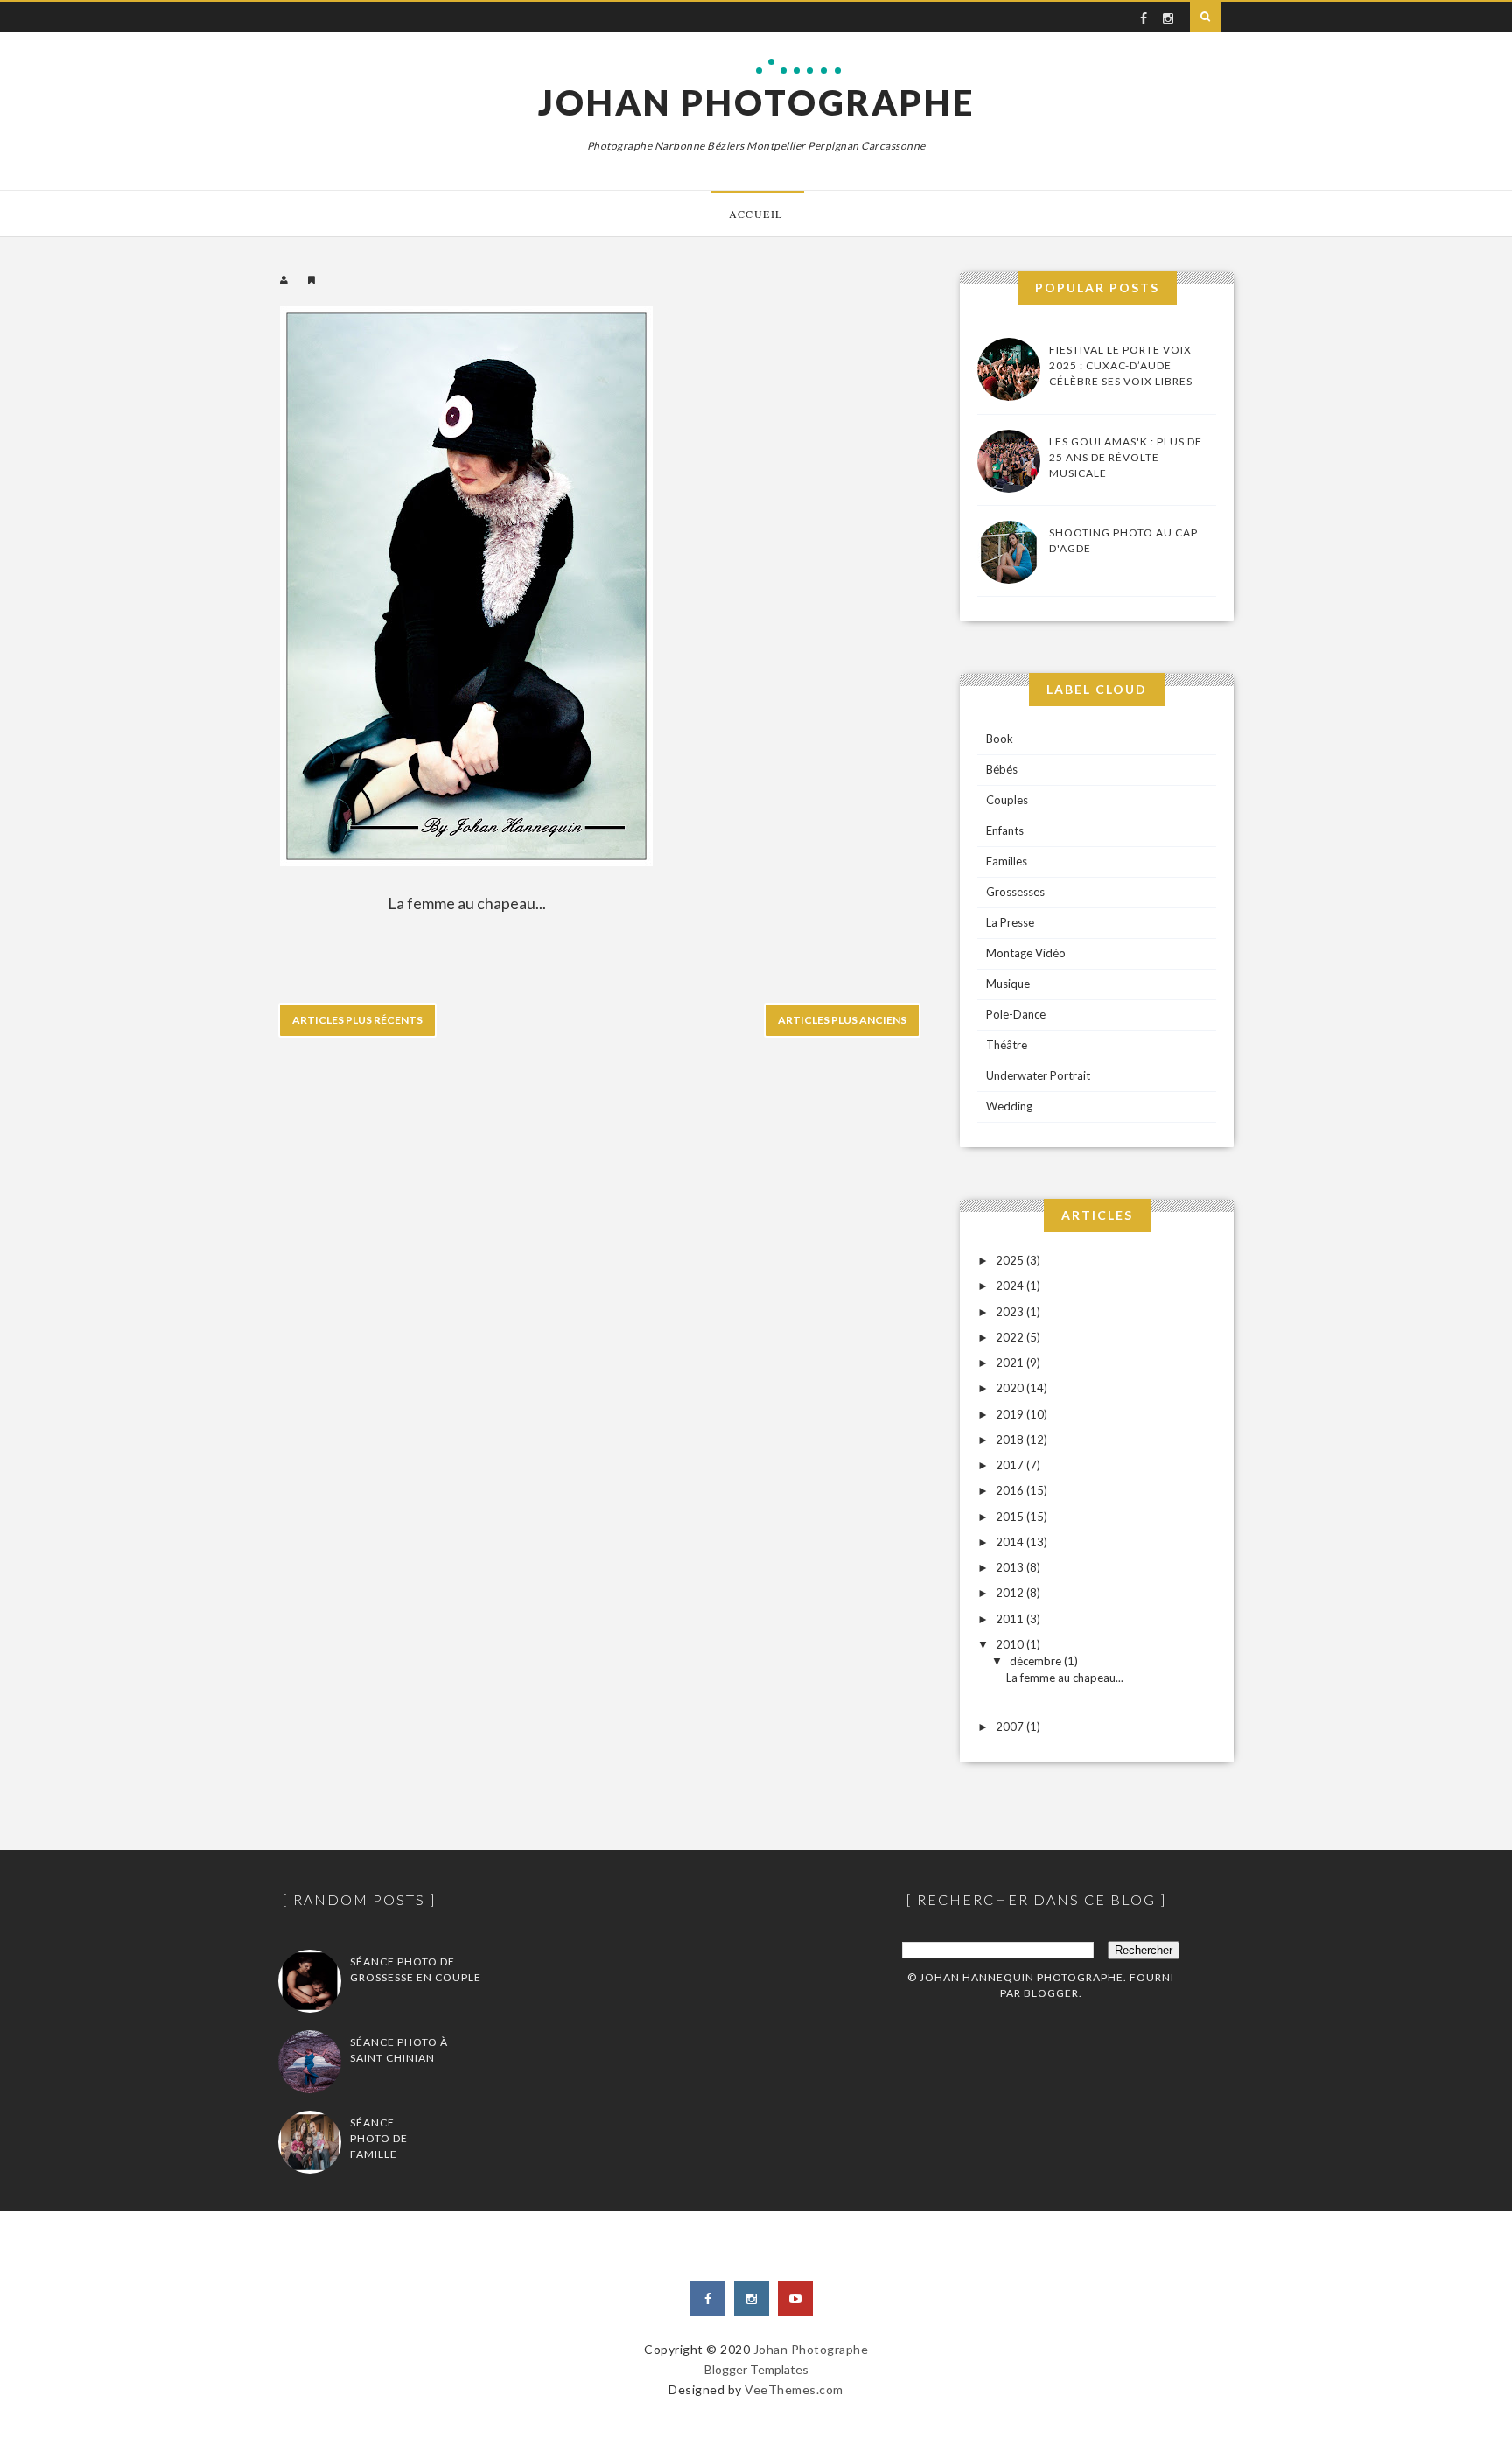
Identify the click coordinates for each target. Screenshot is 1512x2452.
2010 (1011, 1644)
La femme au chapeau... (1065, 1678)
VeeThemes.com (794, 2389)
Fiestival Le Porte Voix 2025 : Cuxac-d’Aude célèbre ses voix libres (1121, 365)
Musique (1008, 984)
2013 (1011, 1567)
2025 (1011, 1260)
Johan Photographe (756, 102)
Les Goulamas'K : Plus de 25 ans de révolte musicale (1126, 457)
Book (1000, 739)
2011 (1011, 1619)
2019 (1011, 1414)
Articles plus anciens (842, 1020)
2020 (1011, 1388)
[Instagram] (752, 2299)
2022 (1011, 1337)
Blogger (1051, 1993)
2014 (1011, 1542)
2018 (1011, 1440)
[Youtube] (795, 2299)
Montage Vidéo (1026, 953)
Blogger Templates (756, 2369)
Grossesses (1015, 892)
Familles (1007, 861)
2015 (1011, 1517)
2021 (1011, 1363)
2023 (1011, 1312)
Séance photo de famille (379, 2138)
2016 (1011, 1490)
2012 (1011, 1593)
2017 (1011, 1465)
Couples (1007, 800)
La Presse (1010, 922)
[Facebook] (708, 2299)
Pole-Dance (1016, 1014)
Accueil (756, 214)
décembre (1037, 1661)
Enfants (1005, 830)
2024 (1011, 1286)
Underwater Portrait (1038, 1075)
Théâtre (1007, 1045)
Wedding (1009, 1106)
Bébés (1002, 769)
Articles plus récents (357, 1020)
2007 (1011, 1727)
